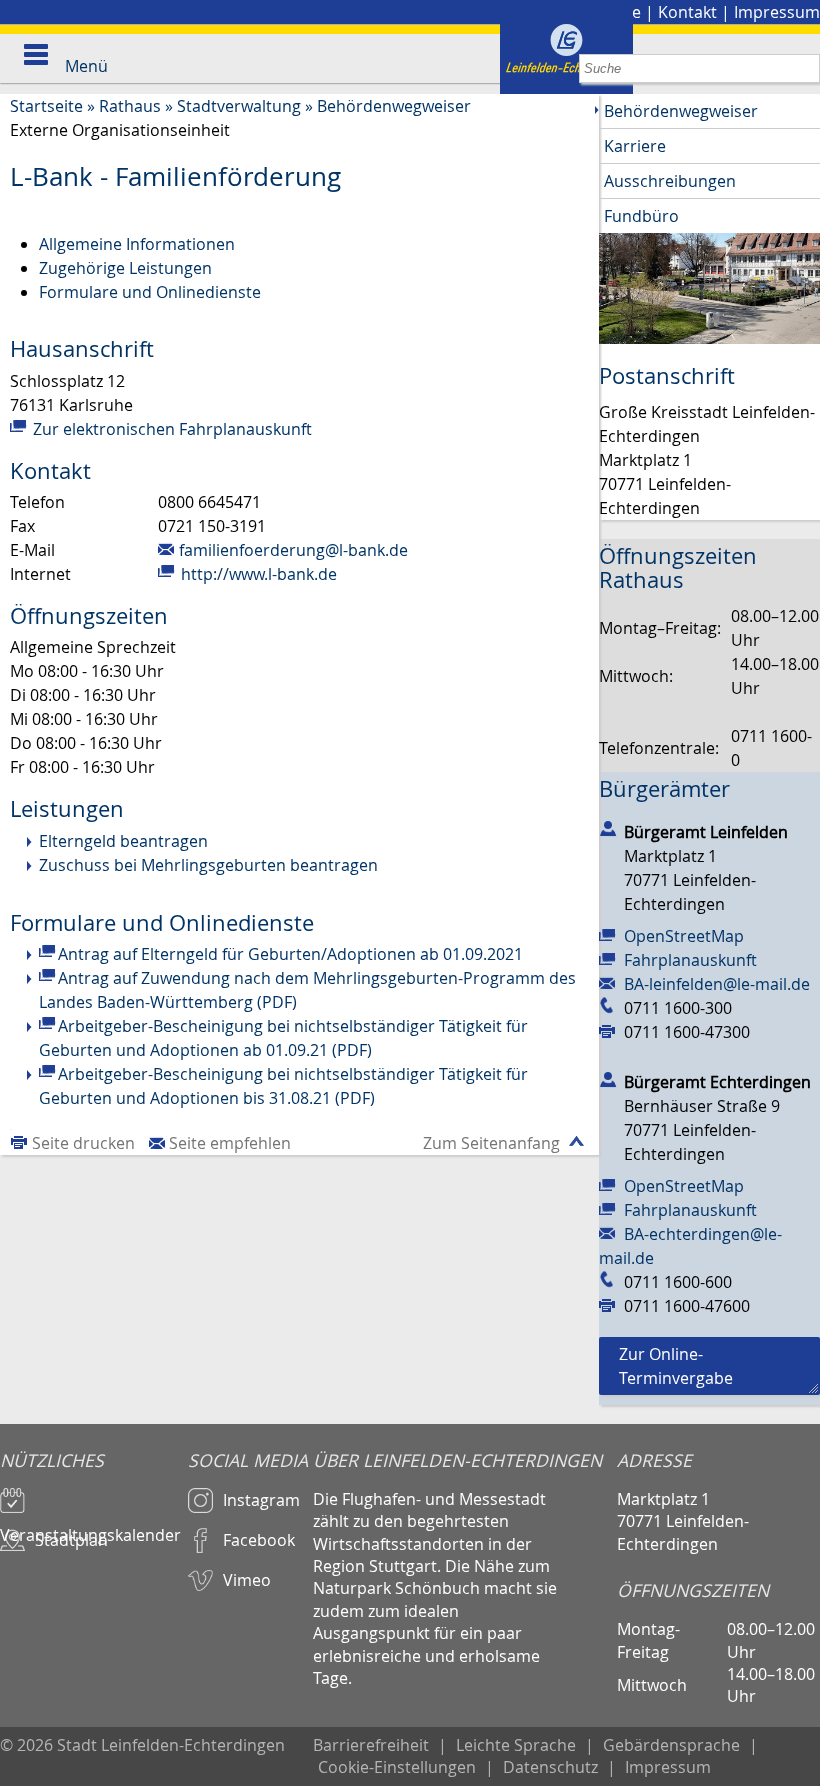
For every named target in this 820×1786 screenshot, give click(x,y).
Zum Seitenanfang (491, 1143)
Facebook (259, 1540)
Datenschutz (550, 1767)
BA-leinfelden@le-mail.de (717, 984)
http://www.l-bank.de (257, 574)
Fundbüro (641, 216)
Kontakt (687, 12)
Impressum (777, 12)
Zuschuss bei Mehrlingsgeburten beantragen (208, 865)
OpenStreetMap (684, 936)
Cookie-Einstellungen (397, 1767)
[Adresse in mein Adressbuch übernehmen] (608, 828)
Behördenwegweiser (394, 106)
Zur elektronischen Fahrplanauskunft (170, 429)
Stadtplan (71, 1540)
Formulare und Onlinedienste (150, 292)
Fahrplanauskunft (690, 960)
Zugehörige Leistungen (125, 268)
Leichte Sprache (516, 1745)
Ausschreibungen (670, 181)
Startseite (46, 106)
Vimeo (247, 1580)
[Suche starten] (805, 68)
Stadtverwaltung (239, 106)
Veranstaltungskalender (90, 1526)
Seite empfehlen (230, 1143)
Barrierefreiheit (371, 1745)
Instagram (261, 1500)
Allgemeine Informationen (137, 244)
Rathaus (130, 106)
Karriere (635, 146)
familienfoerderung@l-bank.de (293, 550)
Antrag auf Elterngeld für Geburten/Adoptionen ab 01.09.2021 (290, 954)
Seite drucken (83, 1143)
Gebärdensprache (671, 1745)
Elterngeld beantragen (123, 841)
